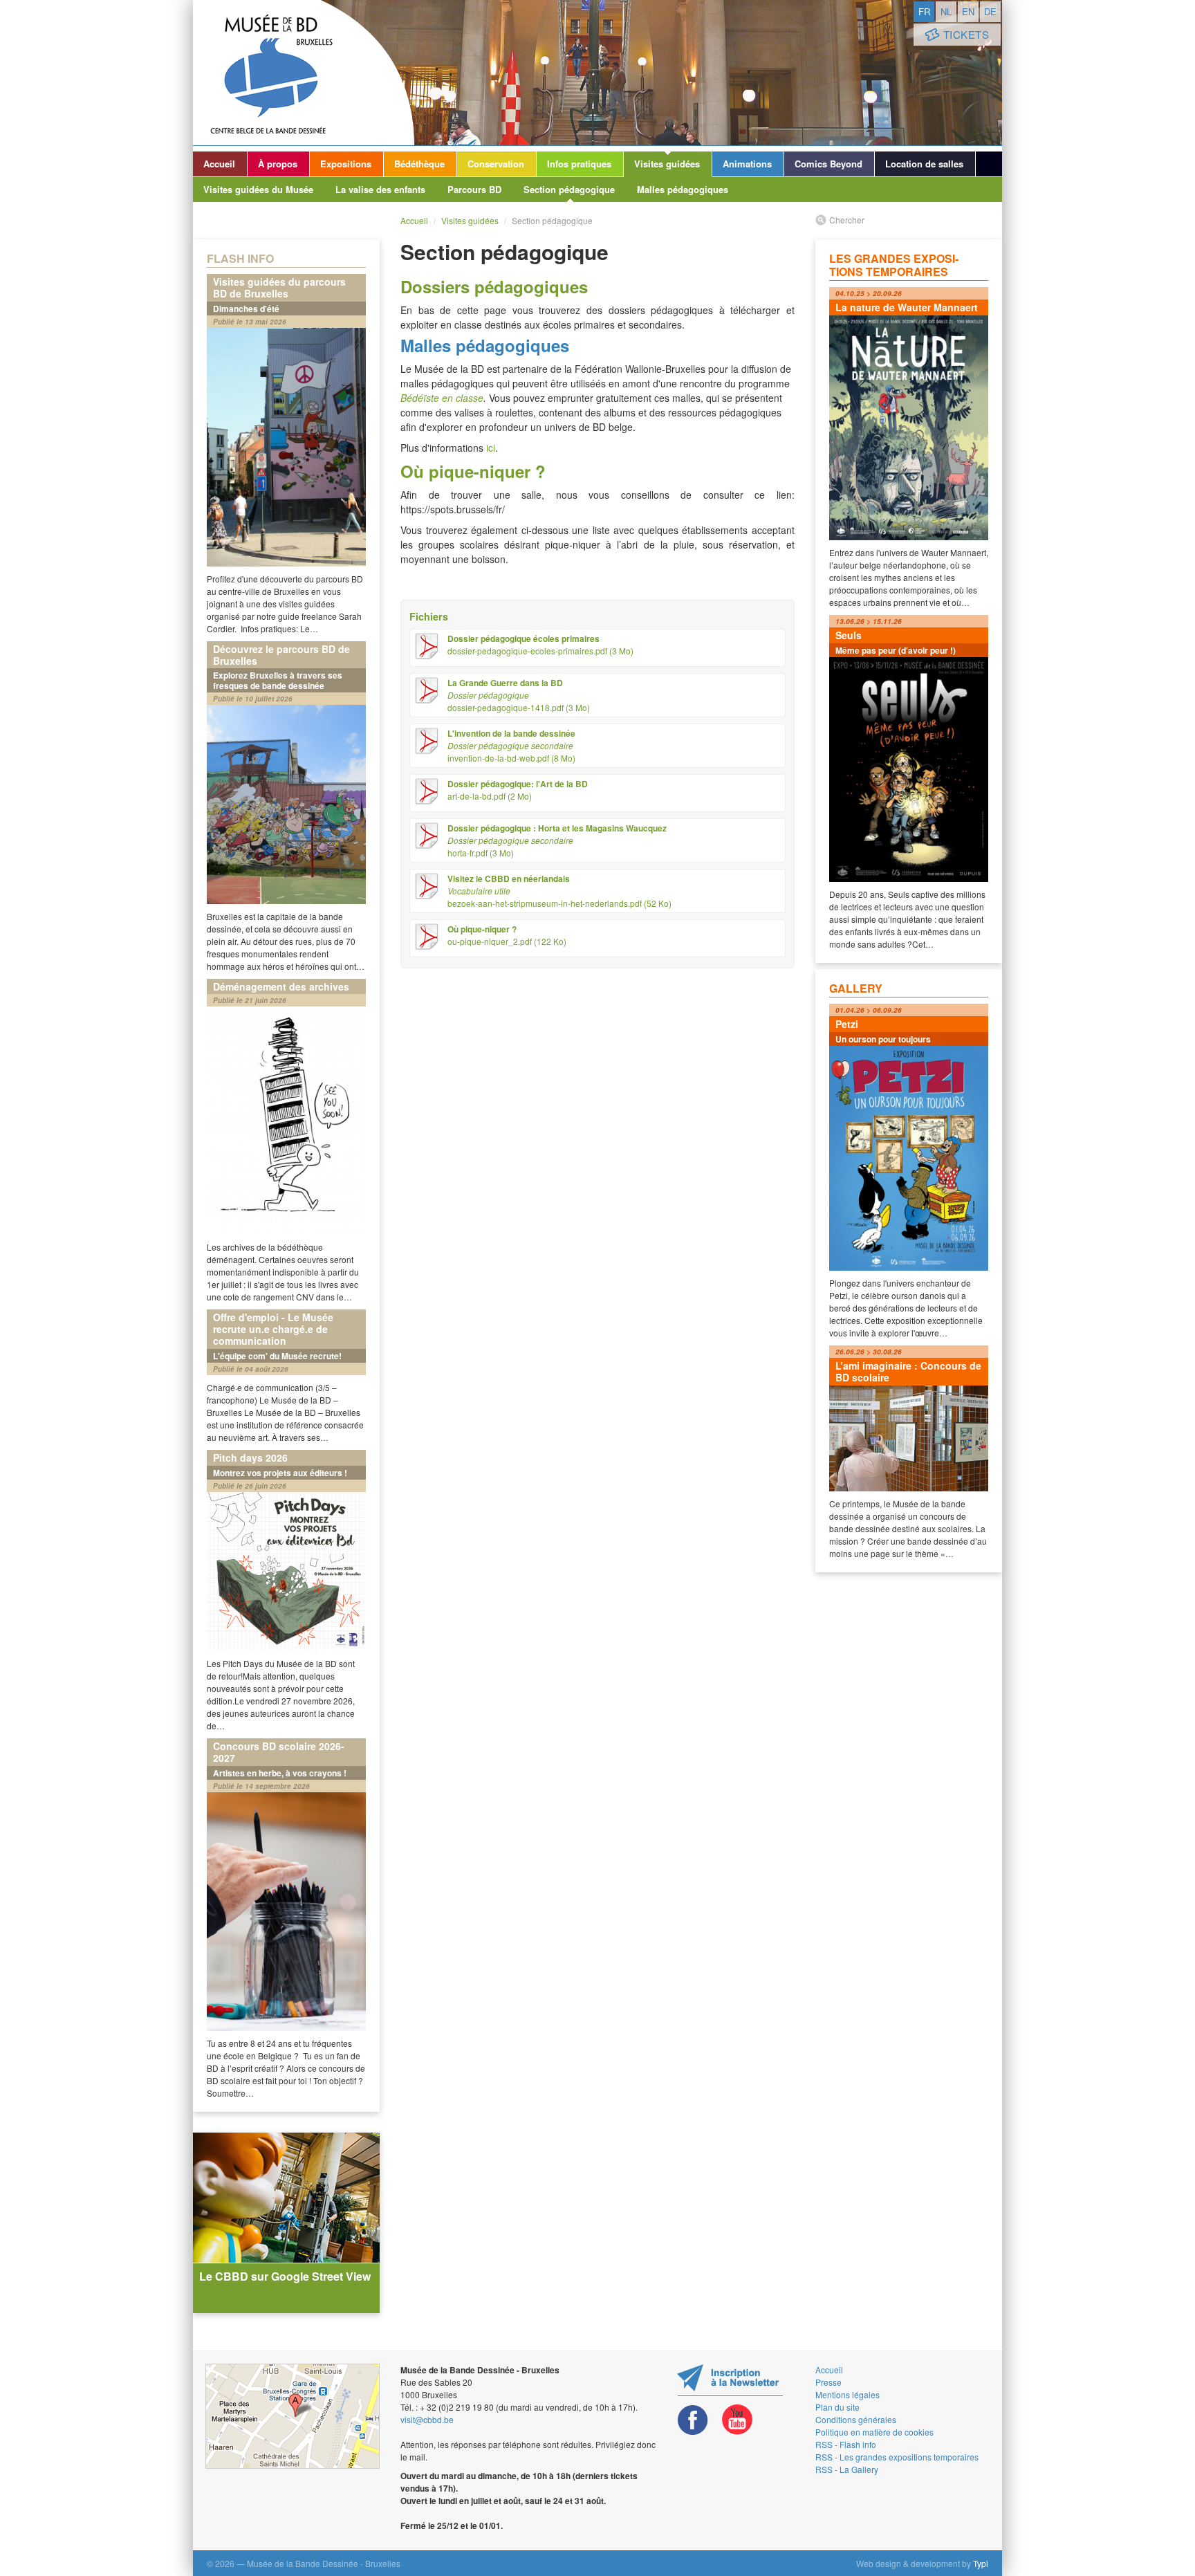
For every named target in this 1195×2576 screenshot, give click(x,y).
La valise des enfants (380, 189)
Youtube (737, 2420)
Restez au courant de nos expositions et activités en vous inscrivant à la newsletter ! (730, 2380)
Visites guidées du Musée (258, 189)
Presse (828, 2382)
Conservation (496, 164)
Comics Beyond (828, 164)
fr (924, 11)
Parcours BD (474, 189)
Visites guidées (667, 164)
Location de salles (924, 164)
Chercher (847, 220)
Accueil (219, 164)
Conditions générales (856, 2419)
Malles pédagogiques (683, 189)
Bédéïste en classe (442, 398)
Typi (981, 2563)
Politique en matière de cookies (874, 2432)
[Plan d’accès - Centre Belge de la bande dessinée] (293, 2416)
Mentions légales (847, 2394)
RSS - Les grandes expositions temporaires (897, 2457)
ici (491, 448)
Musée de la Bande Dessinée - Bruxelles (304, 73)
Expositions (346, 164)
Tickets (966, 34)
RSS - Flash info (846, 2444)
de (990, 11)
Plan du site (837, 2407)
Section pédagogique (569, 189)
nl (946, 11)
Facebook (693, 2420)
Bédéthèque (419, 164)
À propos (278, 164)
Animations (747, 164)
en (968, 11)
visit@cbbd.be (427, 2419)
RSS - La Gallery (847, 2469)
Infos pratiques (579, 164)
